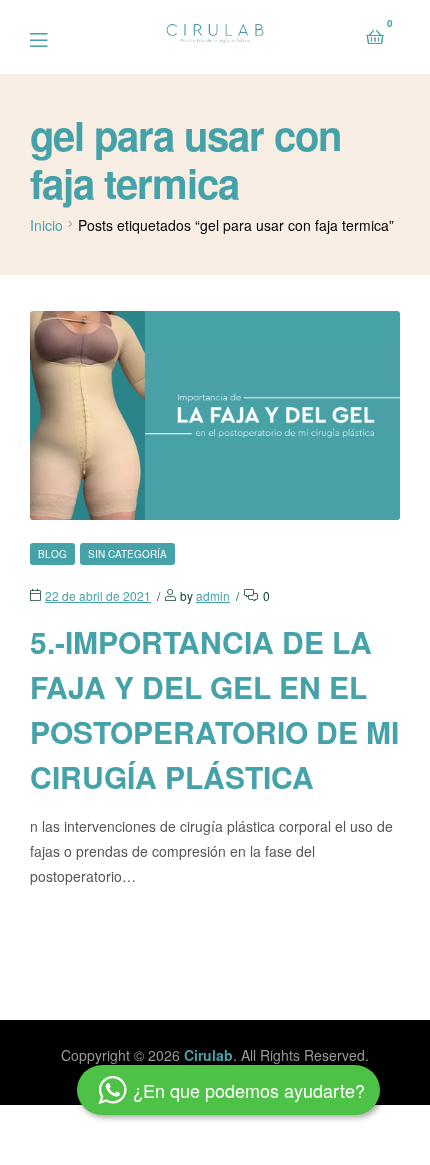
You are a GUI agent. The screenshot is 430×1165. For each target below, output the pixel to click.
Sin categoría (127, 554)
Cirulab (208, 1055)
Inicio (46, 225)
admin (213, 595)
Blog (52, 554)
